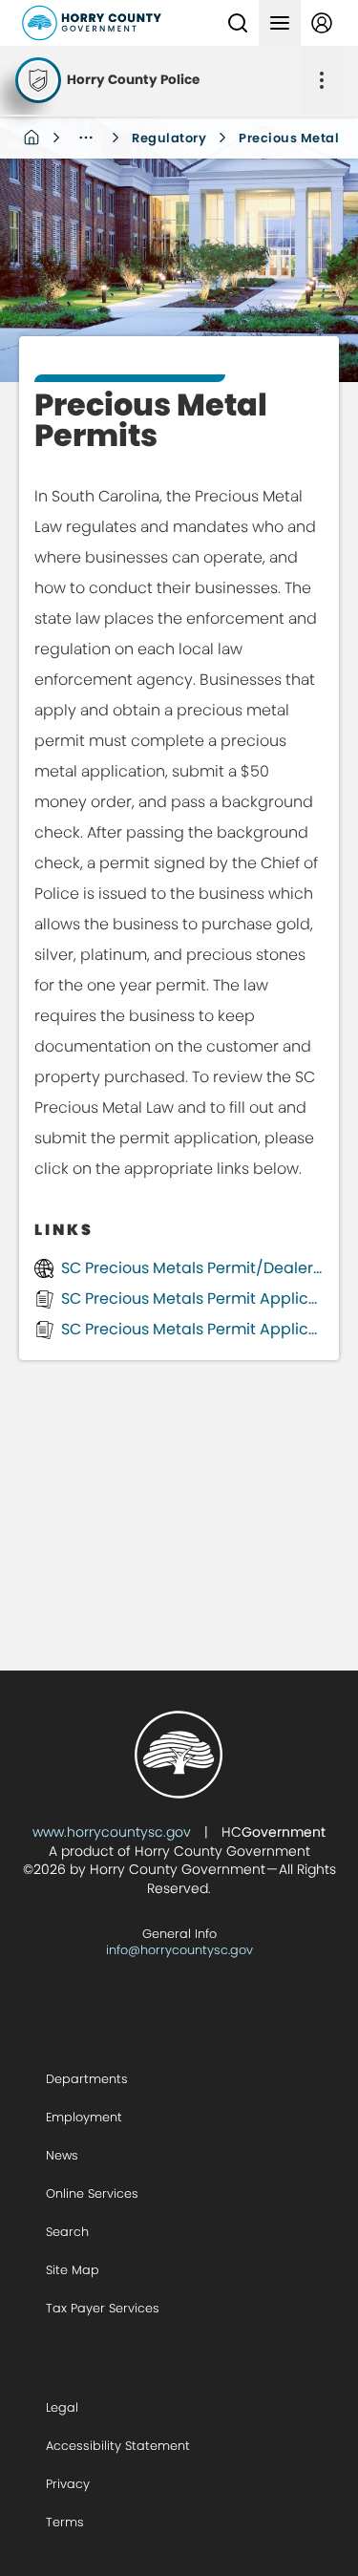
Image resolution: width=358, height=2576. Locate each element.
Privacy (68, 2484)
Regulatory (169, 138)
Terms (65, 2522)
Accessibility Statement (118, 2446)
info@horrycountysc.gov (179, 1950)
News (62, 2155)
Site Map (73, 2270)
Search (67, 2232)
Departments (87, 2079)
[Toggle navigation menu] (280, 23)
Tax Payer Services (103, 2308)
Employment (84, 2117)
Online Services (92, 2193)
